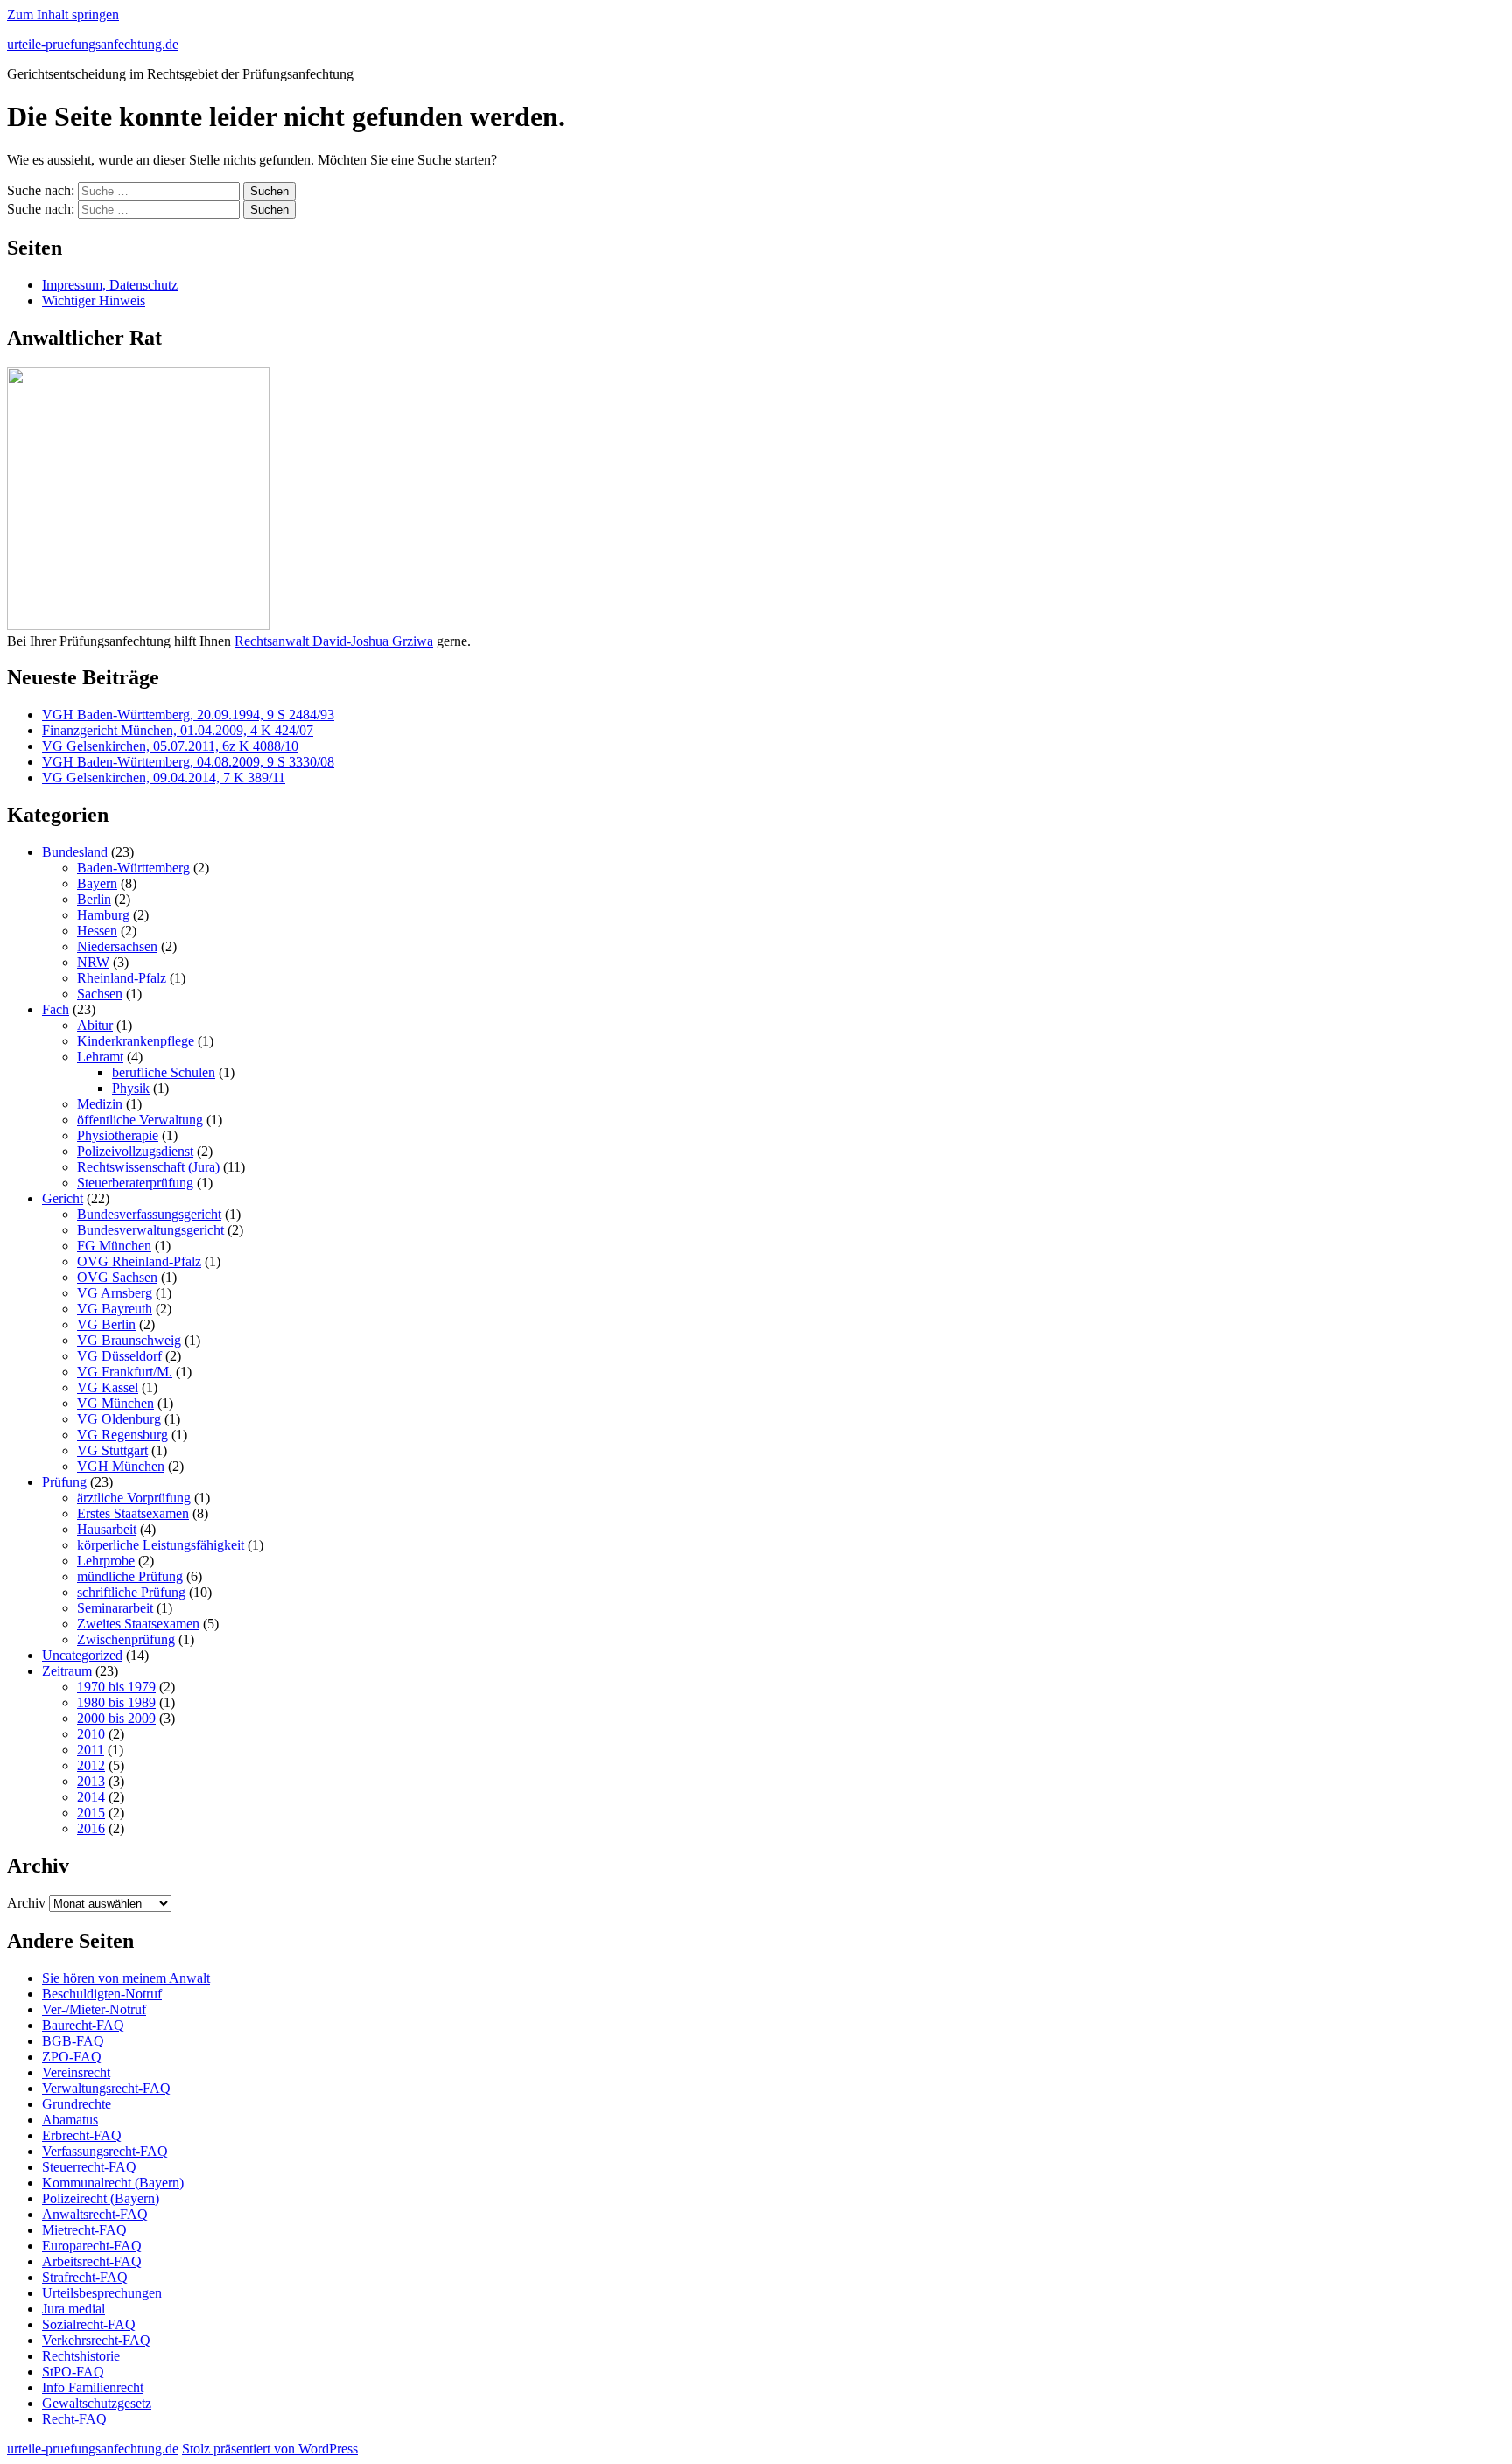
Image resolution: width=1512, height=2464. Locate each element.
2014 (91, 1797)
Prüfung (64, 1482)
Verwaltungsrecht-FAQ (106, 2088)
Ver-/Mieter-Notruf (94, 2009)
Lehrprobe (106, 1561)
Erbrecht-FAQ (82, 2135)
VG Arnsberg (115, 1293)
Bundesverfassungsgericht (149, 1214)
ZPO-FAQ (72, 2057)
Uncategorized (82, 1655)
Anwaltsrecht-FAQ (95, 2214)
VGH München (121, 1466)
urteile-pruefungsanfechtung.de (93, 44)
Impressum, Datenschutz (110, 285)
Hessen (97, 931)
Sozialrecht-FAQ (89, 2324)
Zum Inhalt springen (63, 14)
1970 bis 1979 (116, 1687)
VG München (115, 1403)
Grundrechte (77, 2104)
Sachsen (100, 994)
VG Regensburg (122, 1435)
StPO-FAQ (73, 2372)
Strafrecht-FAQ (85, 2277)
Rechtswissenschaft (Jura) (148, 1167)
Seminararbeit (115, 1608)
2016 (91, 1828)
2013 (91, 1781)
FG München (114, 1246)
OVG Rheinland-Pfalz (139, 1261)
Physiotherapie (118, 1135)
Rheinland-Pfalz (122, 978)
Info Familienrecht (93, 2387)
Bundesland (75, 852)
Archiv (26, 1903)
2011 (91, 1750)
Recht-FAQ (74, 2419)
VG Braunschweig (129, 1340)
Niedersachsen (117, 946)
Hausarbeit (107, 1529)
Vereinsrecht (76, 2072)
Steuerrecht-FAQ (89, 2167)
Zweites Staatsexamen (138, 1624)
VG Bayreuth (115, 1309)
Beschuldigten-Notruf (102, 1994)
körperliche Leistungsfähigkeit (161, 1545)
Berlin (94, 899)
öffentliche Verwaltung (140, 1120)
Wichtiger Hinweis (94, 301)
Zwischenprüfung (126, 1639)
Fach (56, 1009)
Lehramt (100, 1057)
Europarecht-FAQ (92, 2246)
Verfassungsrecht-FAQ (105, 2151)
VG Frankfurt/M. (125, 1372)
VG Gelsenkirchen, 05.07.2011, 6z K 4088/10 (170, 746)
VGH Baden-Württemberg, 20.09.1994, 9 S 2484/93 (188, 714)
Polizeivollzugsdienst (135, 1151)
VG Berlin (106, 1324)
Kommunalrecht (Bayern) (113, 2183)
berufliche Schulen (164, 1072)
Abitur (95, 1025)
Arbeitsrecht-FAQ (92, 2261)
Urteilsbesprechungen (102, 2293)
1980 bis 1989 (116, 1702)
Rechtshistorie (81, 2356)
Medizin (100, 1104)
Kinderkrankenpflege (136, 1041)
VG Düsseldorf (119, 1356)
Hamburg (103, 915)
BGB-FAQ (73, 2041)
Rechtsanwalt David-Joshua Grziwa (334, 641)
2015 (91, 1813)
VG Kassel (108, 1387)
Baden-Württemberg (133, 868)
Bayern (97, 883)
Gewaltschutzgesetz (97, 2403)
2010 (91, 1734)
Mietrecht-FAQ (84, 2230)
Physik (131, 1088)
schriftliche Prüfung (131, 1592)
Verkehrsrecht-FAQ (96, 2340)
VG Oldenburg (119, 1419)
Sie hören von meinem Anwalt (126, 1978)
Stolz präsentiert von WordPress (270, 2449)
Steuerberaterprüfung (135, 1183)
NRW (93, 962)
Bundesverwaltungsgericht (150, 1230)
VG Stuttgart (112, 1450)
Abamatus (70, 2120)
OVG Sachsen (117, 1277)
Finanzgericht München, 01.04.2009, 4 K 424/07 (178, 730)
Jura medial (73, 2309)
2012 (91, 1765)
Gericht (63, 1198)
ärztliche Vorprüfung (134, 1498)
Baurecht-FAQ (83, 2025)
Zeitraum (67, 1671)
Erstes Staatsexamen (133, 1513)
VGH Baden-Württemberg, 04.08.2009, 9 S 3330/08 (188, 762)
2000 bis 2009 (116, 1718)
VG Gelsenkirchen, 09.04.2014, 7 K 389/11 (164, 777)
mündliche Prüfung (130, 1576)
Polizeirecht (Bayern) (101, 2198)
